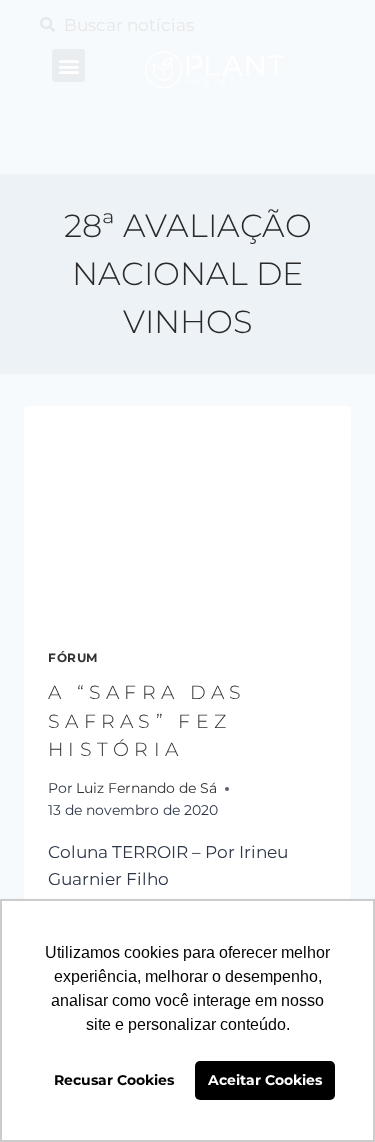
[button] (68, 65)
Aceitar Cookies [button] (265, 1080)
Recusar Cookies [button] (114, 1080)
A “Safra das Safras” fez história (147, 721)
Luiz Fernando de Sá (146, 788)
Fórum (73, 657)
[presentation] (187, 515)
